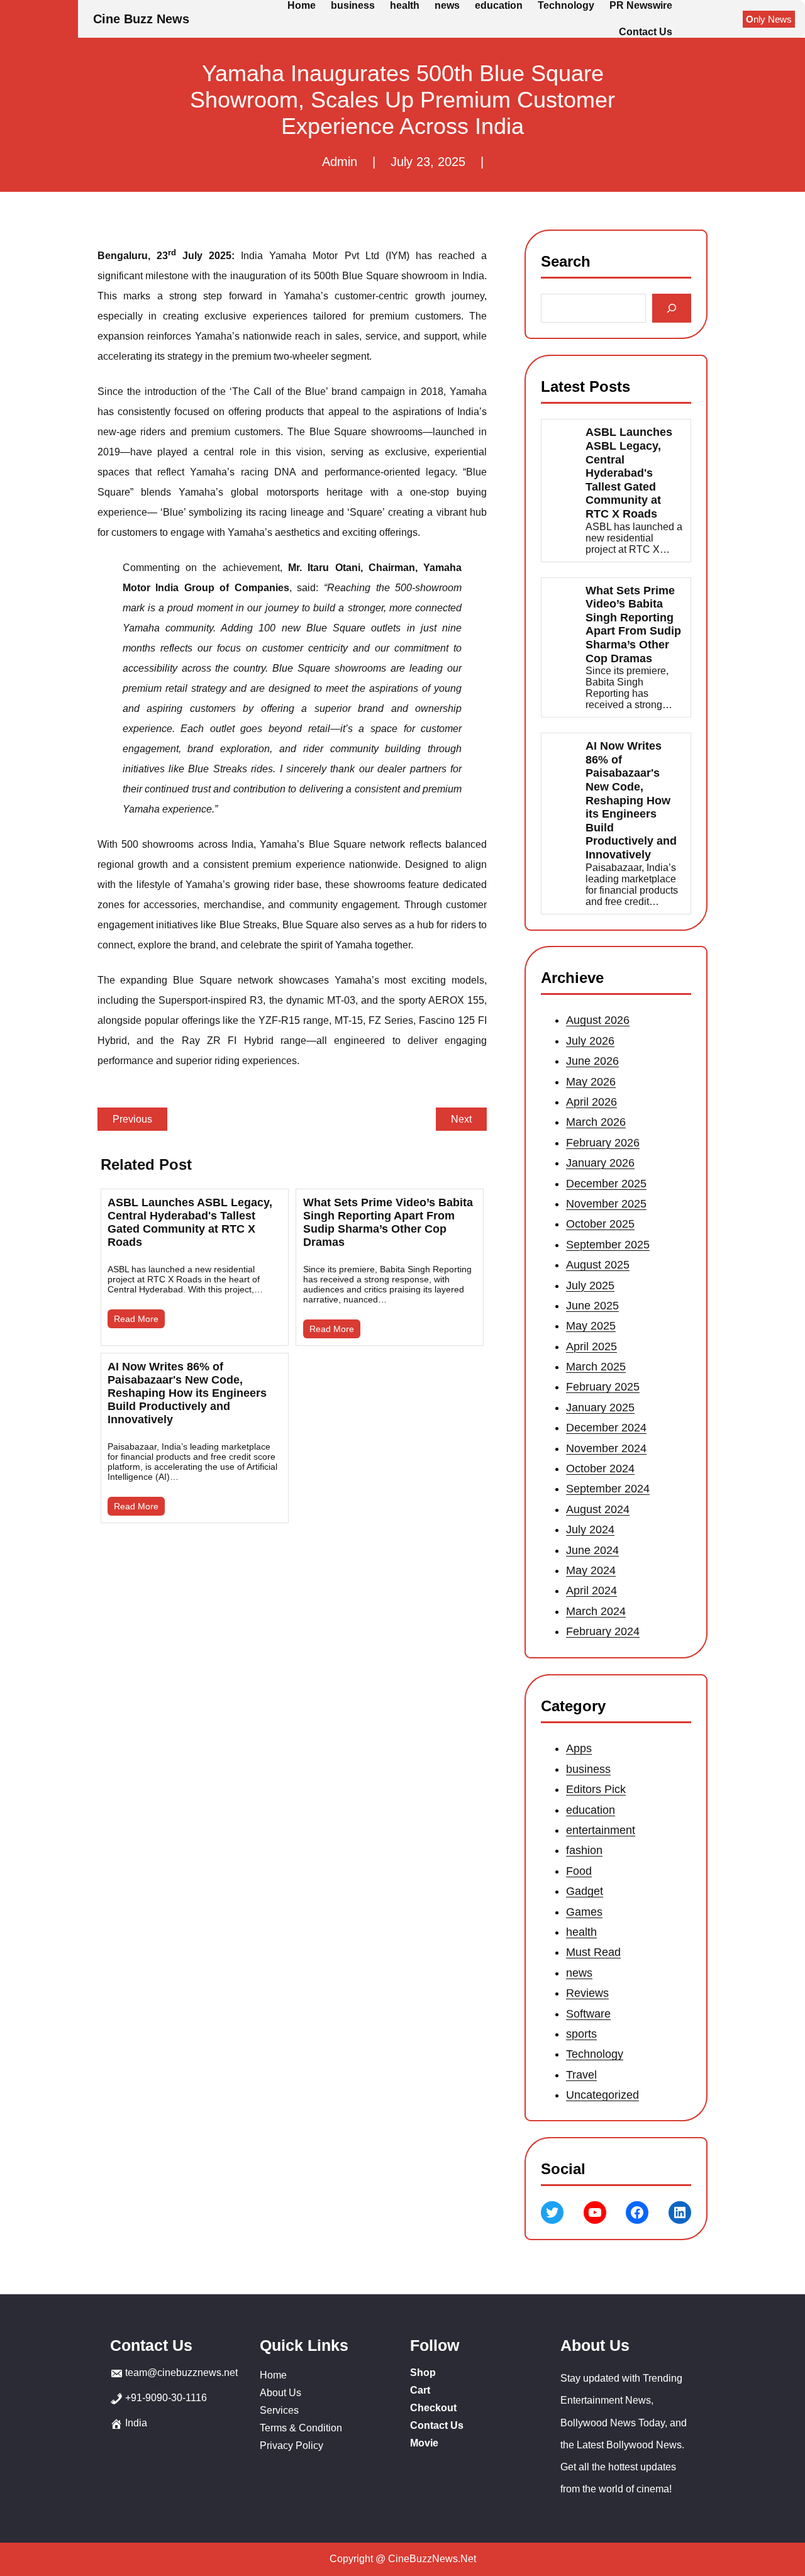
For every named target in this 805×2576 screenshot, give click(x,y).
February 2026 (603, 1143)
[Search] (672, 308)
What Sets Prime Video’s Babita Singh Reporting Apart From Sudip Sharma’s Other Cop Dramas (388, 1222)
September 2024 (608, 1489)
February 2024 (603, 1631)
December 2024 (606, 1428)
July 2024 (590, 1529)
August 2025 (598, 1265)
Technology (595, 2054)
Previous (132, 1119)
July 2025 (590, 1285)
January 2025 (600, 1407)
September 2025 (608, 1245)
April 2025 (591, 1346)
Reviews (587, 1993)
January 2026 (600, 1163)
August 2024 (598, 1509)
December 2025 (606, 1184)
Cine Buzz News (141, 19)
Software (588, 2013)
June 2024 (592, 1550)
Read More (136, 1319)
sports (581, 2034)
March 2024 (596, 1611)
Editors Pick (596, 1789)
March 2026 (596, 1123)
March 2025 (596, 1367)
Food (579, 1871)
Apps (579, 1748)
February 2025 (603, 1387)
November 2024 (606, 1448)
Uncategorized (602, 2095)
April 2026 (591, 1102)
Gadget (585, 1891)
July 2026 (590, 1041)
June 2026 (592, 1061)
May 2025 (591, 1326)
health (581, 1932)
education (591, 1809)
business (588, 1769)
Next (461, 1119)
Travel (581, 2074)
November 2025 (606, 1204)
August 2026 (598, 1021)
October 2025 (600, 1224)
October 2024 (600, 1468)
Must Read (593, 1952)
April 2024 (591, 1591)
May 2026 (591, 1082)
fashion (584, 1850)
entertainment (601, 1830)
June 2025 (592, 1306)
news (579, 1973)
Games (584, 1911)
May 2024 (591, 1570)
